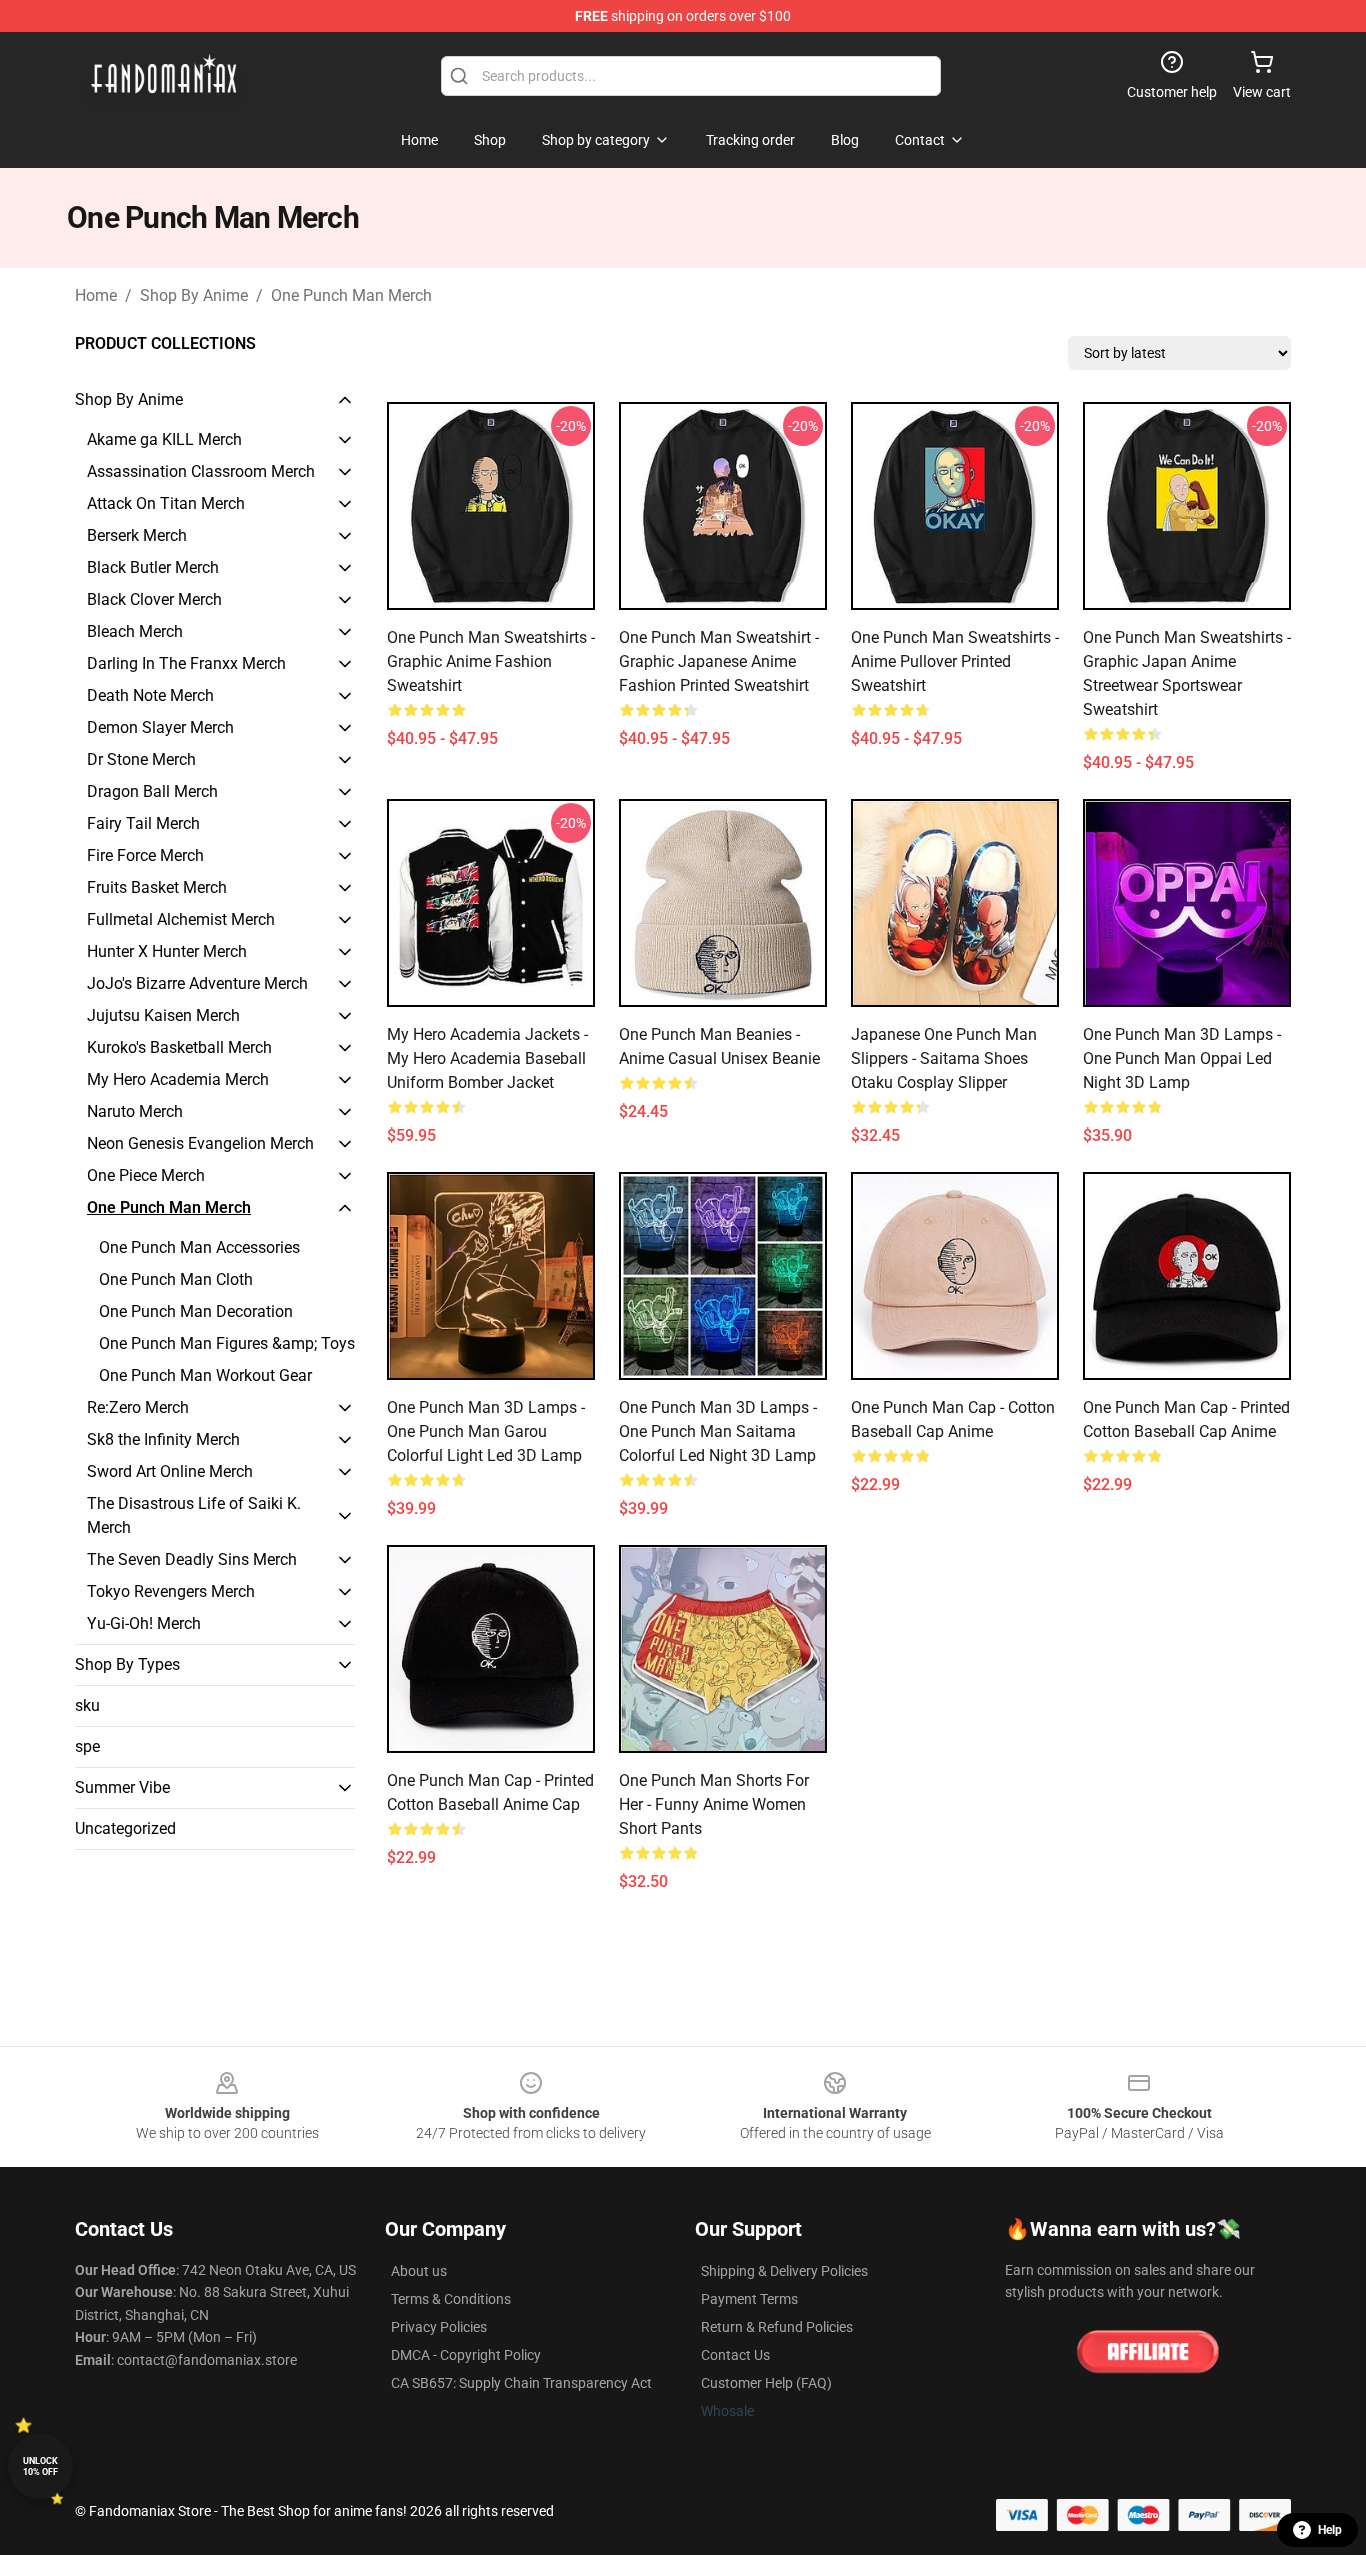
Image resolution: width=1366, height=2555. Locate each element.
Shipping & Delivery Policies (784, 2271)
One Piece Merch (146, 1175)
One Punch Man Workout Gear (205, 1375)
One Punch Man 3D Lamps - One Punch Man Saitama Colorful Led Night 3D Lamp (718, 1431)
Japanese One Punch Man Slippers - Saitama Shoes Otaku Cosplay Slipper (944, 1058)
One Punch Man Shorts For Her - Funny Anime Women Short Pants (714, 1804)
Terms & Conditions (451, 2299)
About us (419, 2271)
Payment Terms (749, 2299)
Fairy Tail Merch (143, 823)
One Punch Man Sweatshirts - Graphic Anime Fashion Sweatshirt (491, 661)
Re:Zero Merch (138, 1407)
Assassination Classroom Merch (201, 471)
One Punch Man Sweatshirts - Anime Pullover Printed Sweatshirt (955, 661)
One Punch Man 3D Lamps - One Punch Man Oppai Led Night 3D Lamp (1182, 1058)
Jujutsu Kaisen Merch (163, 1015)
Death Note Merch (150, 695)
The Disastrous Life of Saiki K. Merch (194, 1515)
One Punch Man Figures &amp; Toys (227, 1343)
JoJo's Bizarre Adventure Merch (197, 983)
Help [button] (1330, 2530)
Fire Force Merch (145, 855)
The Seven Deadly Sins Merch (192, 1559)
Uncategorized (125, 1828)
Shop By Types (127, 1664)
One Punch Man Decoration (196, 1311)
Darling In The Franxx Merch (186, 663)
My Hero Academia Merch (178, 1079)
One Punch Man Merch (351, 295)
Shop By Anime (194, 295)
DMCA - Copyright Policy (466, 2355)
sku (87, 1705)
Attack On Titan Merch (166, 503)
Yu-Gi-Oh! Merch (144, 1623)
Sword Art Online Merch (170, 1471)
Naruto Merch (135, 1111)
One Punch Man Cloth (176, 1279)
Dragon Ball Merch (152, 791)
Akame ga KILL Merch (164, 439)
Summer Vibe (122, 1787)
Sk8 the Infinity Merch (163, 1439)
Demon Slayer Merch (160, 727)
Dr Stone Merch (141, 759)
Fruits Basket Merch (157, 887)
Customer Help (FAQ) (766, 2383)
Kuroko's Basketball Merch (179, 1047)
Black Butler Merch (153, 567)
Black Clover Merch (154, 599)
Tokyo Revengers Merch (171, 1591)
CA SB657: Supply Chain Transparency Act (521, 2383)
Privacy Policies (439, 2327)
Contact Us (735, 2355)
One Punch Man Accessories (199, 1247)
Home (96, 295)
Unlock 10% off (40, 2466)
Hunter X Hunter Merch (167, 951)
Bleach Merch (135, 631)
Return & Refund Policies (777, 2327)
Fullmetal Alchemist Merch (181, 919)
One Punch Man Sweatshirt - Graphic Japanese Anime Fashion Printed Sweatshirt (719, 661)
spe (87, 1746)
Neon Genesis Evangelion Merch (200, 1143)
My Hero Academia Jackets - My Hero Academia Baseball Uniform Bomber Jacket (487, 1058)
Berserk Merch (137, 535)
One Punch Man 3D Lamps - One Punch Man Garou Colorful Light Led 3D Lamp (486, 1431)
